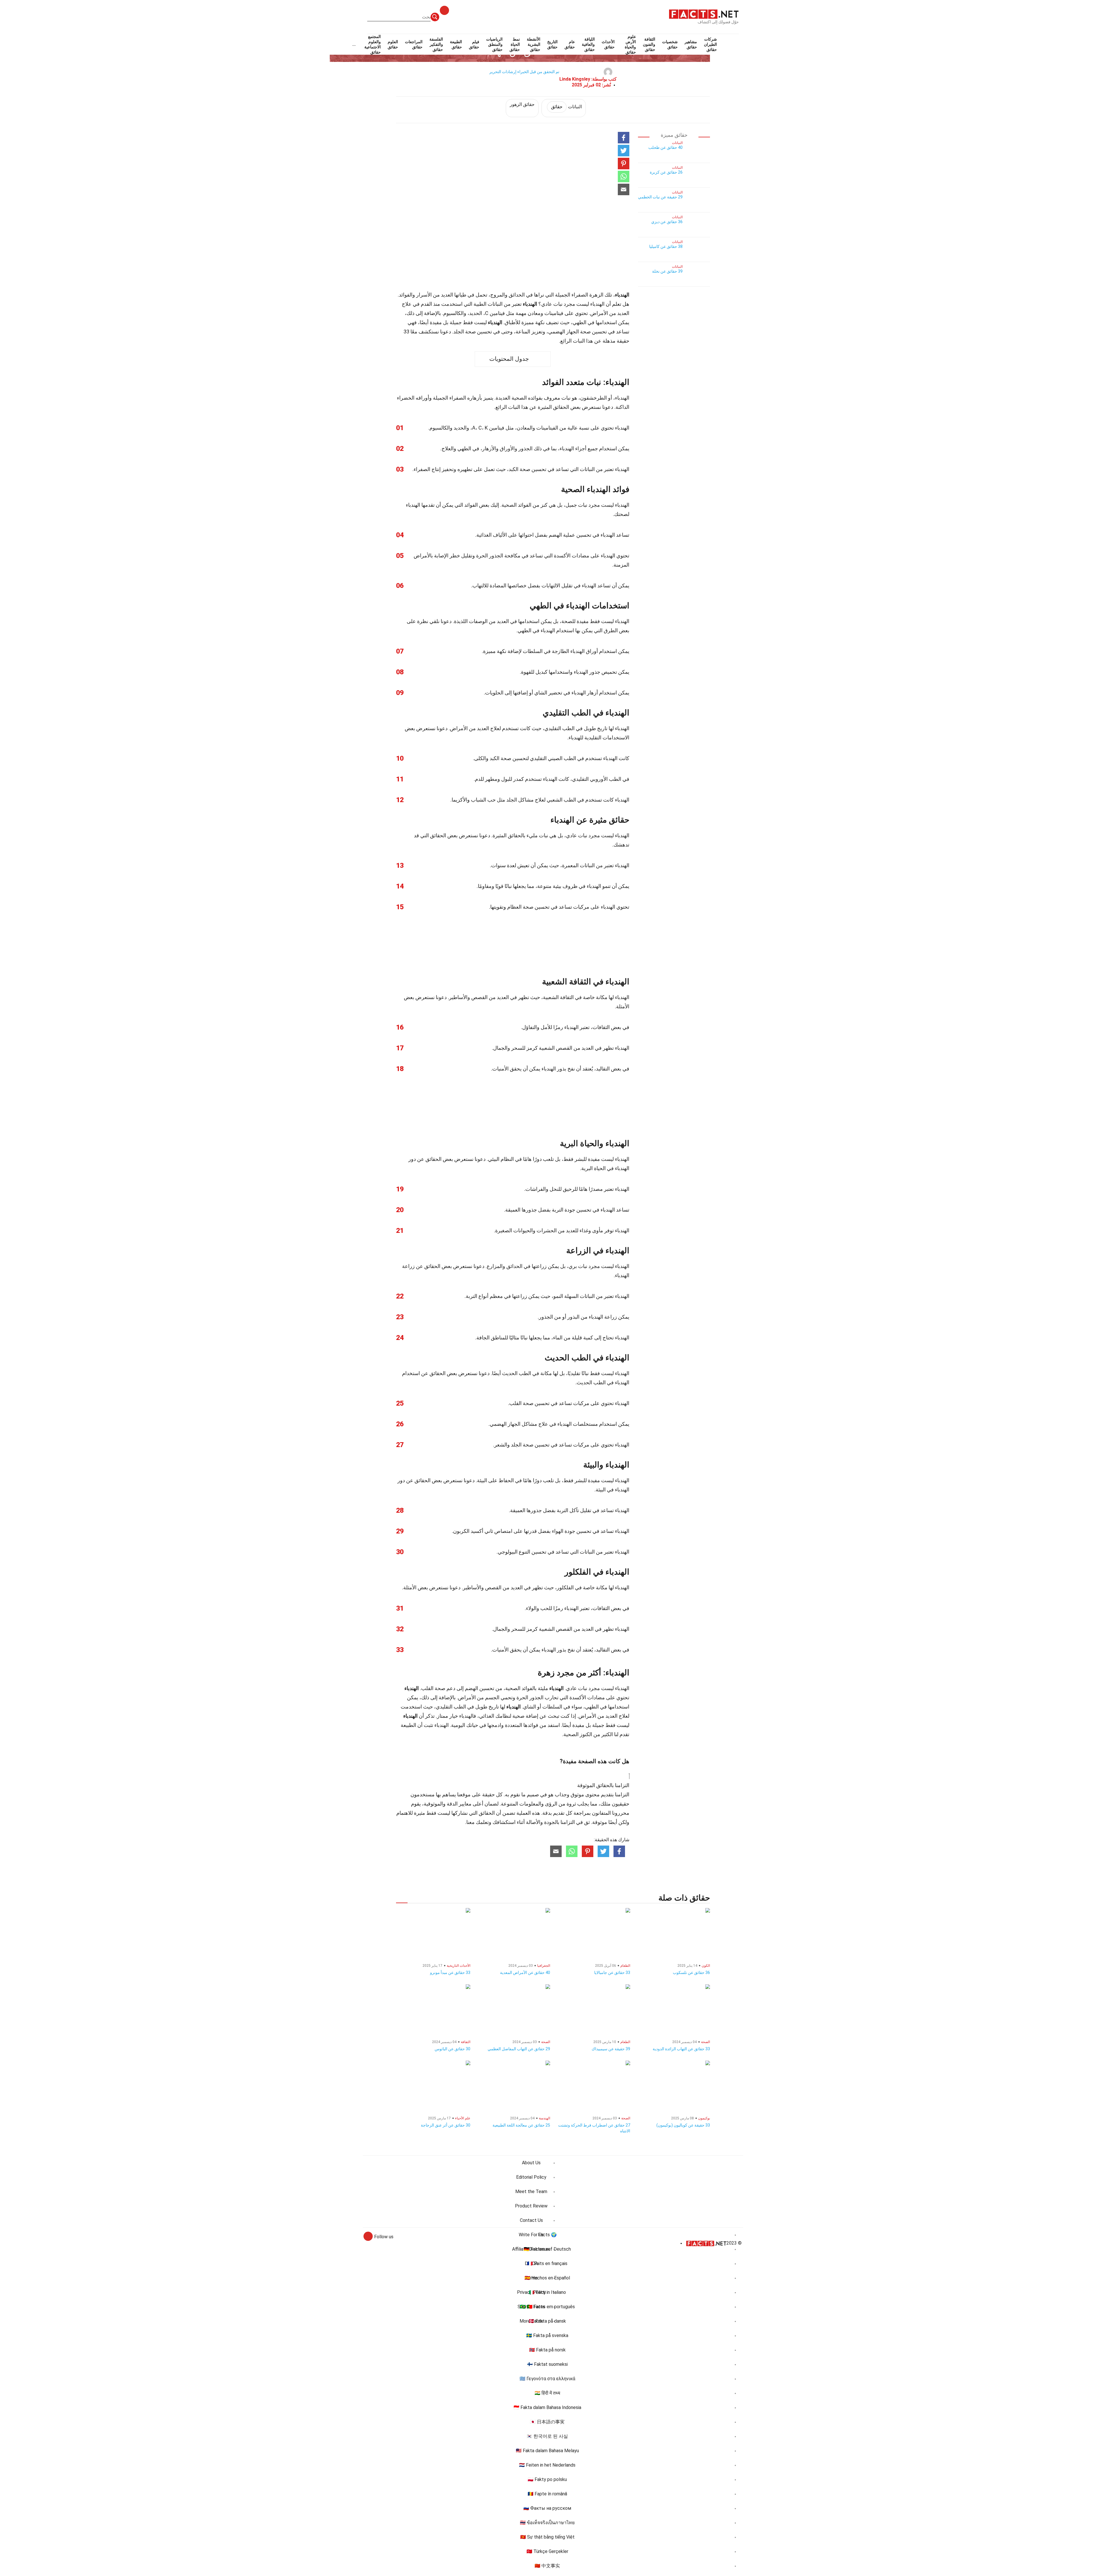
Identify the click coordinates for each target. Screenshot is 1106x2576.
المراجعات (414, 44)
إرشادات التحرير (503, 72)
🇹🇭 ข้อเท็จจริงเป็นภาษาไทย (547, 2523)
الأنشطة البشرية (534, 44)
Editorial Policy (531, 2177)
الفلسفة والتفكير (436, 44)
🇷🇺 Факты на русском (547, 2508)
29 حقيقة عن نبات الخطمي (660, 197)
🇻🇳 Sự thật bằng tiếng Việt (547, 2537)
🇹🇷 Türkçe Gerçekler (547, 2551)
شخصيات (670, 44)
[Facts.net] (704, 14)
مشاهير (691, 44)
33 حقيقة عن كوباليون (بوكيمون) (683, 2125)
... (354, 44)
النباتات (566, 107)
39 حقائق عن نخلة (667, 271)
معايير (465, 1804)
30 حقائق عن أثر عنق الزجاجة (446, 2125)
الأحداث (608, 44)
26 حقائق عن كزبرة (666, 172)
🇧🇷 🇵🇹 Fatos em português (547, 2307)
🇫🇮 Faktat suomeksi (547, 2364)
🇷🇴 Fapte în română (547, 2494)
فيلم (474, 44)
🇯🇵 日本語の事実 (547, 2422)
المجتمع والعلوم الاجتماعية (373, 44)
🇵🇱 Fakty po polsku (547, 2479)
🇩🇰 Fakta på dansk (547, 2321)
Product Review (531, 2206)
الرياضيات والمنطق (494, 44)
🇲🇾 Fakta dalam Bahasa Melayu (547, 2451)
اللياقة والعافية (588, 44)
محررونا (621, 1813)
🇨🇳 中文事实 (547, 2566)
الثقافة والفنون (649, 44)
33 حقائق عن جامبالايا (612, 1973)
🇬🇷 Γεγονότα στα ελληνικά (547, 2379)
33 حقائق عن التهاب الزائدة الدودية (681, 2049)
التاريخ (552, 44)
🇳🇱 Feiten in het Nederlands (547, 2465)
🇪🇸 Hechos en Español (547, 2278)
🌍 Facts (547, 2235)
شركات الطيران (710, 44)
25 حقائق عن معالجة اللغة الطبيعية (521, 2125)
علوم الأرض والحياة (630, 44)
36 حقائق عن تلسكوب (691, 1973)
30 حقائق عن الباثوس (452, 2049)
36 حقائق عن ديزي (667, 222)
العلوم (393, 44)
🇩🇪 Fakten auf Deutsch (547, 2249)
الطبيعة (456, 44)
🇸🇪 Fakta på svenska (547, 2335)
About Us (531, 2163)
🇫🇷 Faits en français (547, 2263)
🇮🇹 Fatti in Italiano (547, 2292)
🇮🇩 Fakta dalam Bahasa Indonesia (547, 2407)
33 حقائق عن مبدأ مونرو (450, 1973)
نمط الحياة (515, 44)
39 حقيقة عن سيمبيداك (611, 2049)
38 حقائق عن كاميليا (666, 246)
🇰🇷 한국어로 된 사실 (547, 2436)
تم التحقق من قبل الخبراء (538, 72)
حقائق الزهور (522, 104)
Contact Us (531, 2220)
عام (570, 44)
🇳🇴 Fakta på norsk (547, 2350)
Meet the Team (531, 2191)
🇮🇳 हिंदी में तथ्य (547, 2393)
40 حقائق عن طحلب (665, 147)
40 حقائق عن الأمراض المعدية (525, 1973)
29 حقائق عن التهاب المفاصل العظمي (519, 2049)
